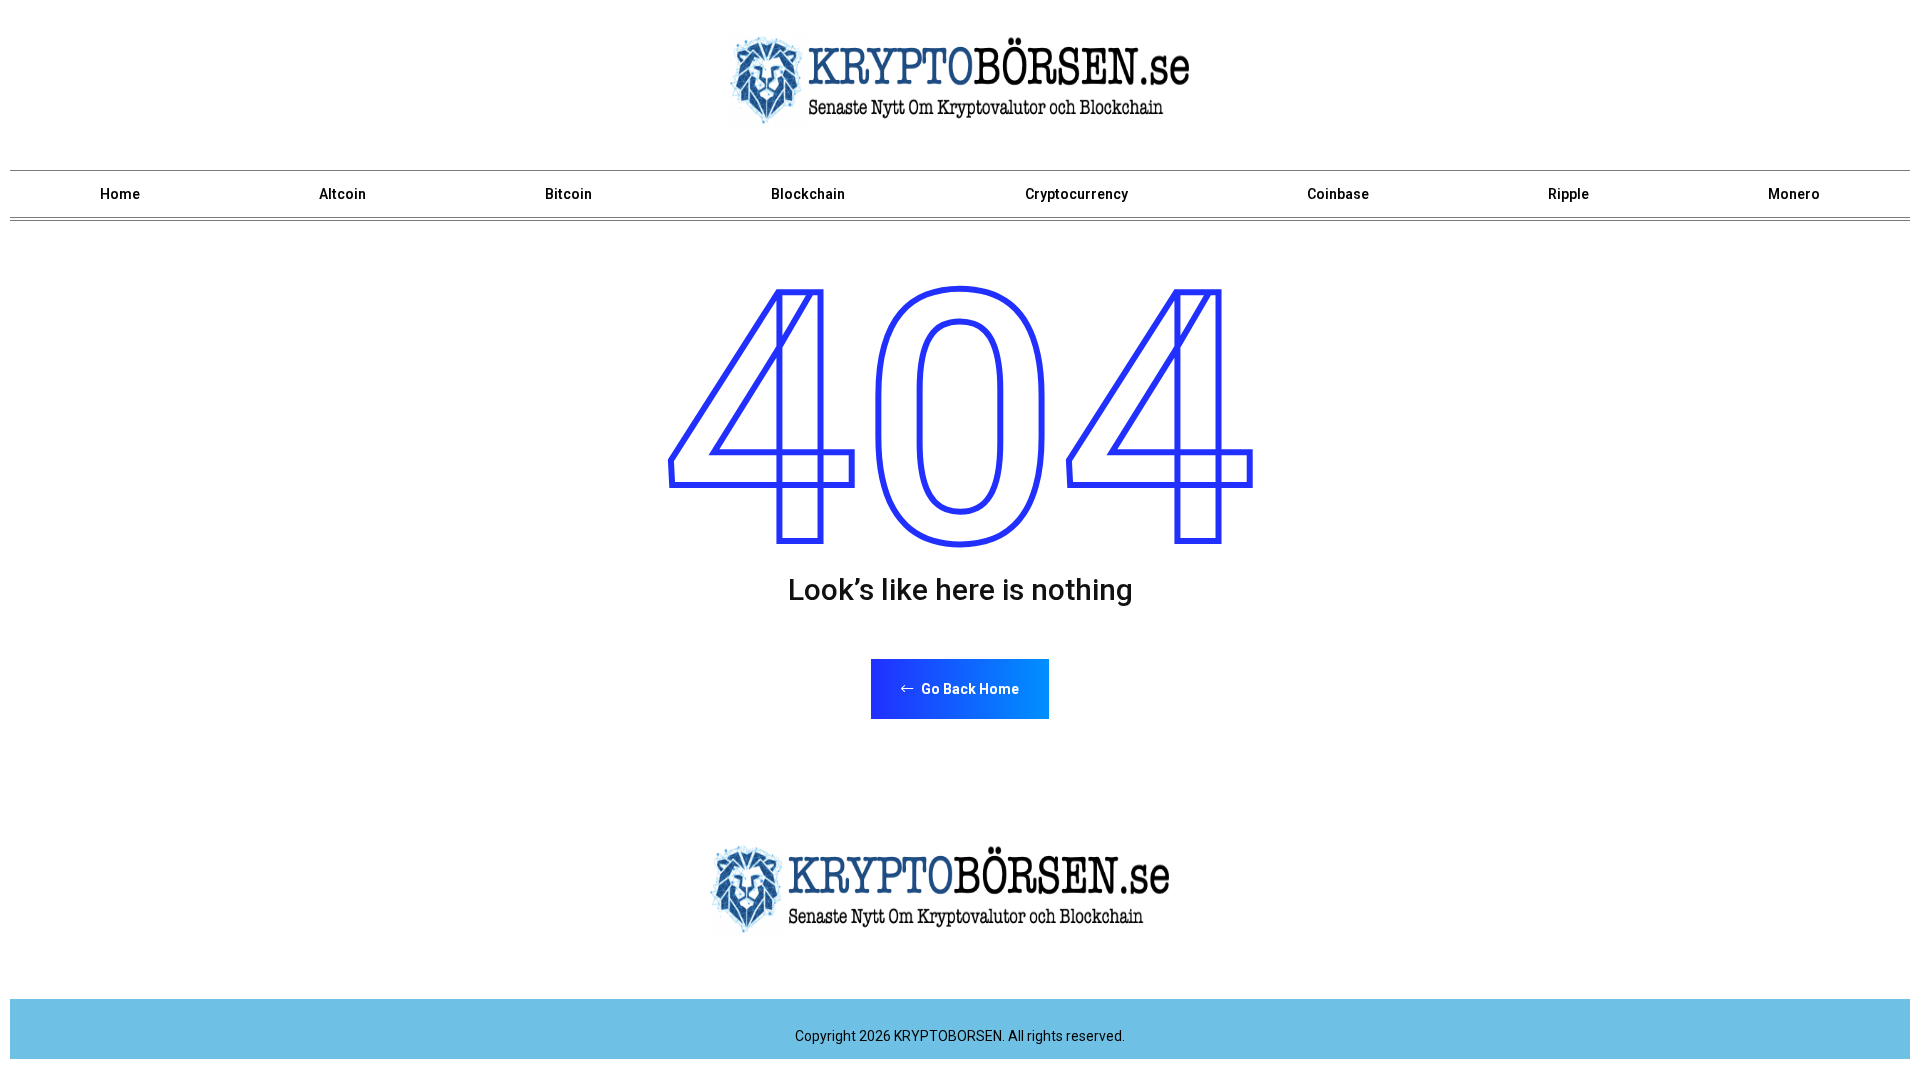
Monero (1794, 194)
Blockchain (808, 194)
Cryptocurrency (1076, 194)
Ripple (1568, 194)
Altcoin (342, 194)
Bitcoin (568, 194)
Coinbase (1338, 194)
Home (120, 194)
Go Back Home (968, 689)
